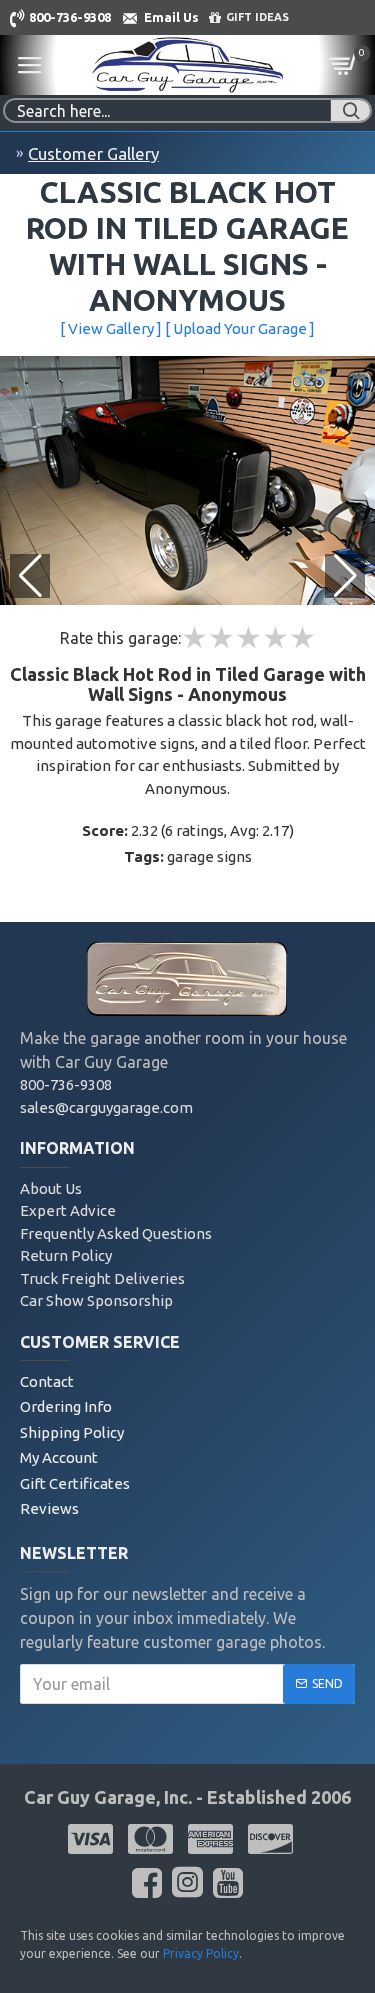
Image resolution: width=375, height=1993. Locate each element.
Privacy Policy (201, 1953)
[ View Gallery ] (111, 328)
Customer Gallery (93, 153)
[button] (345, 576)
